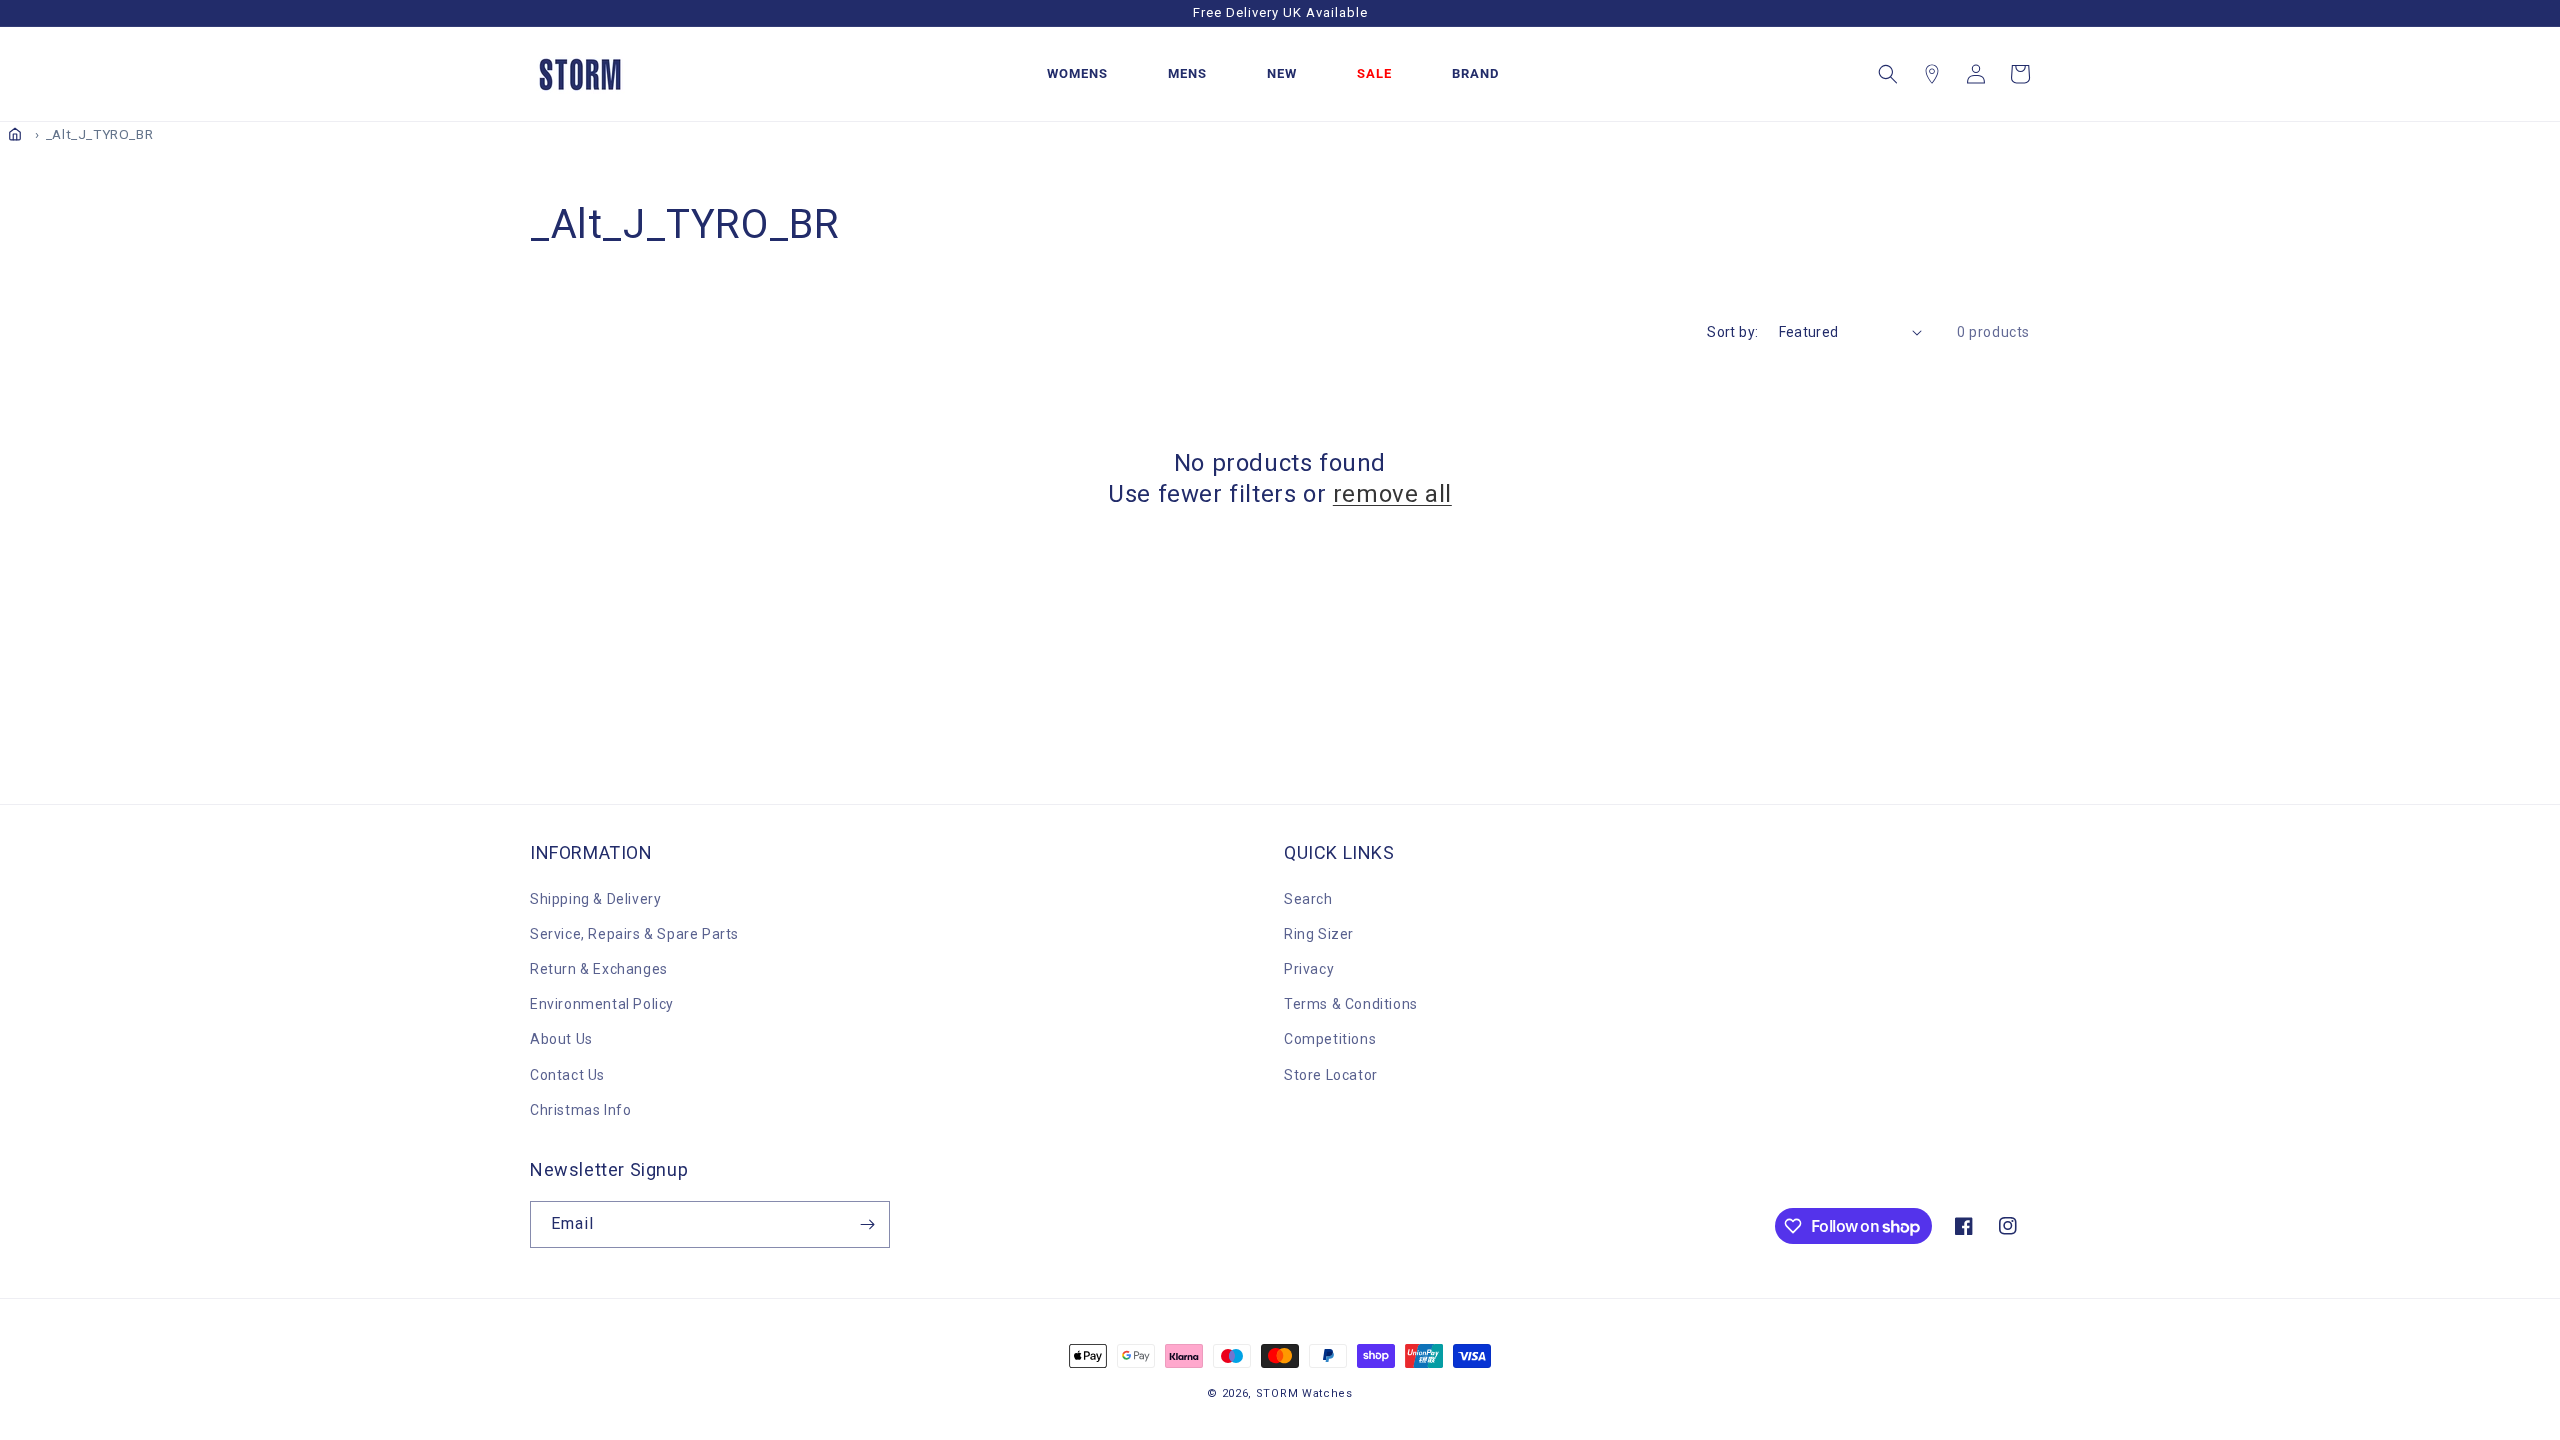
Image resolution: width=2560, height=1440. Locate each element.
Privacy (1309, 969)
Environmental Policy (602, 1004)
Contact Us (567, 1075)
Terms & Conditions (1351, 1004)
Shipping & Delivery (595, 899)
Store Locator (1331, 1075)
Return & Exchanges (599, 969)
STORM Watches (1304, 1393)
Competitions (1330, 1039)
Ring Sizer (1319, 934)
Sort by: (1732, 332)
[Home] (15, 134)
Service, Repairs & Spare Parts (634, 934)
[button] (1888, 74)
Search (1308, 899)
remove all (1392, 494)
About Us (561, 1039)
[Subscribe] (867, 1224)
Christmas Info (580, 1110)
